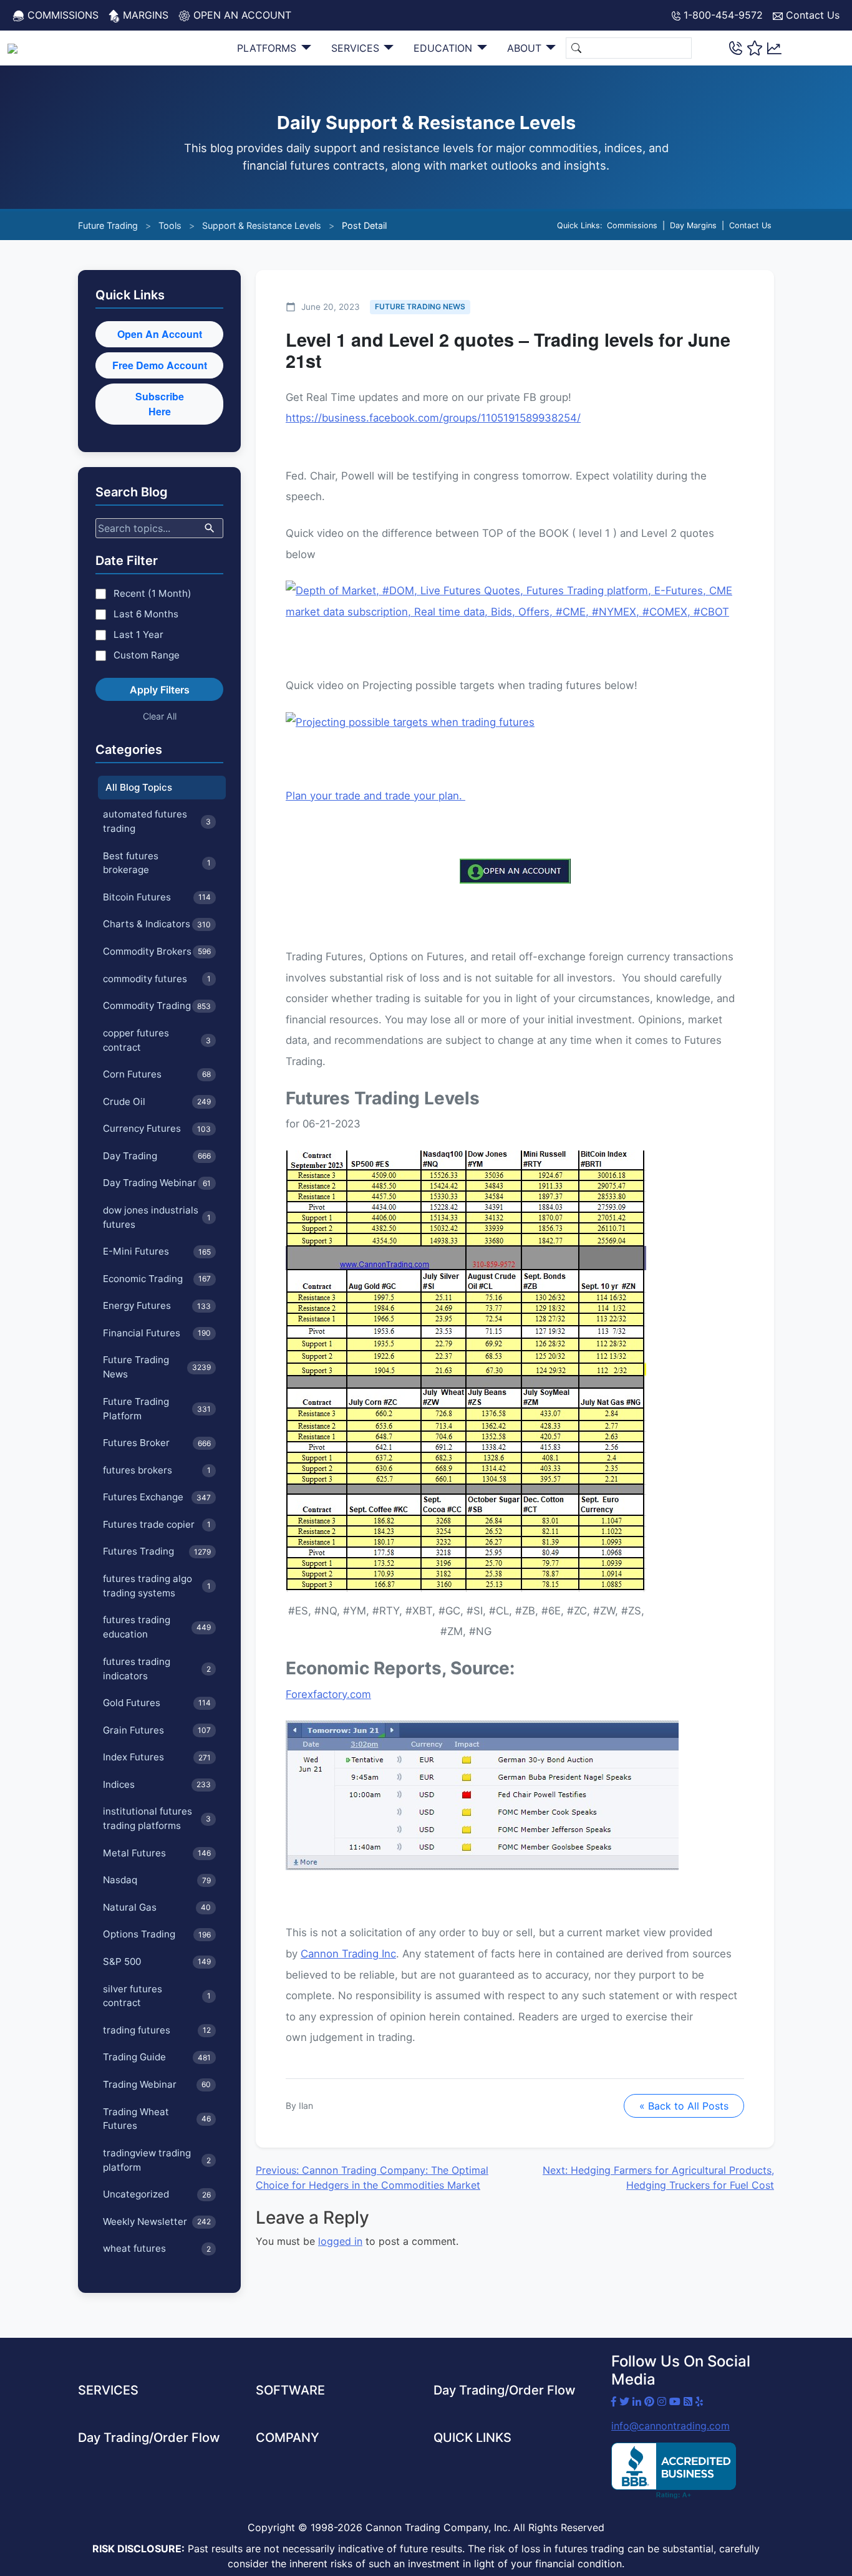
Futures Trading (157, 1551)
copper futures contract (157, 1040)
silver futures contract (157, 1996)
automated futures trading (157, 821)
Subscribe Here (160, 404)
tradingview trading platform (157, 2160)
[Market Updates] (774, 47)
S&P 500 (157, 1961)
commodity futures (157, 979)
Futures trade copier (157, 1524)
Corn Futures (157, 1074)
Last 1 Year (138, 634)
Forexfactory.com (328, 1694)
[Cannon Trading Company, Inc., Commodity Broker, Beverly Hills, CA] (674, 2471)
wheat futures (157, 2248)
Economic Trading (157, 1279)
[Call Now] (736, 48)
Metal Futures (157, 1853)
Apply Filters (160, 690)
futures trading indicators (157, 1669)
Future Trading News (157, 1367)
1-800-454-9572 (722, 15)
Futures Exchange (157, 1497)
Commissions (61, 15)
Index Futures (157, 1757)
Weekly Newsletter (157, 2221)
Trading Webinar (157, 2084)
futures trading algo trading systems (157, 1586)
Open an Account (241, 15)
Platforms (268, 48)
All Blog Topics (139, 787)
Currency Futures (157, 1128)
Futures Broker (157, 1443)
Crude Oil (157, 1102)
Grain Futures (157, 1730)
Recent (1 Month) (152, 593)
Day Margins (693, 225)
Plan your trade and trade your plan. (375, 796)
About (526, 48)
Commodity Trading (157, 1006)
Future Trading (108, 225)
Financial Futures (157, 1333)
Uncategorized (157, 2194)
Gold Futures (157, 1703)
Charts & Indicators (157, 924)
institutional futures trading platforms (157, 1818)
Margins (144, 15)
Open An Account (160, 334)
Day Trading (157, 1156)
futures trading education (157, 1627)
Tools (170, 225)
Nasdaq (157, 1880)
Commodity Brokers (157, 951)
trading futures (157, 2030)
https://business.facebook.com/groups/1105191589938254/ (433, 418)
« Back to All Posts (684, 2106)
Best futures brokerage (157, 863)
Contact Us (811, 15)
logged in (340, 2241)
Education (444, 48)
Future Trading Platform (157, 1409)
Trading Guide (157, 2057)
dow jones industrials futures (157, 1217)
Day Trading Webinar (157, 1183)
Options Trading (157, 1934)
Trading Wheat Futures (157, 2119)
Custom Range (147, 655)
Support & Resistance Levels (262, 225)
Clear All (160, 716)
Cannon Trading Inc (348, 1954)
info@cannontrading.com (670, 2426)
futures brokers (157, 1470)
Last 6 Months (146, 614)
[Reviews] (755, 48)
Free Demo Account (160, 365)
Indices (157, 1784)
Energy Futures (157, 1305)
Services (357, 48)
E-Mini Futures (157, 1251)
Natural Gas (157, 1907)
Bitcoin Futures (157, 897)
